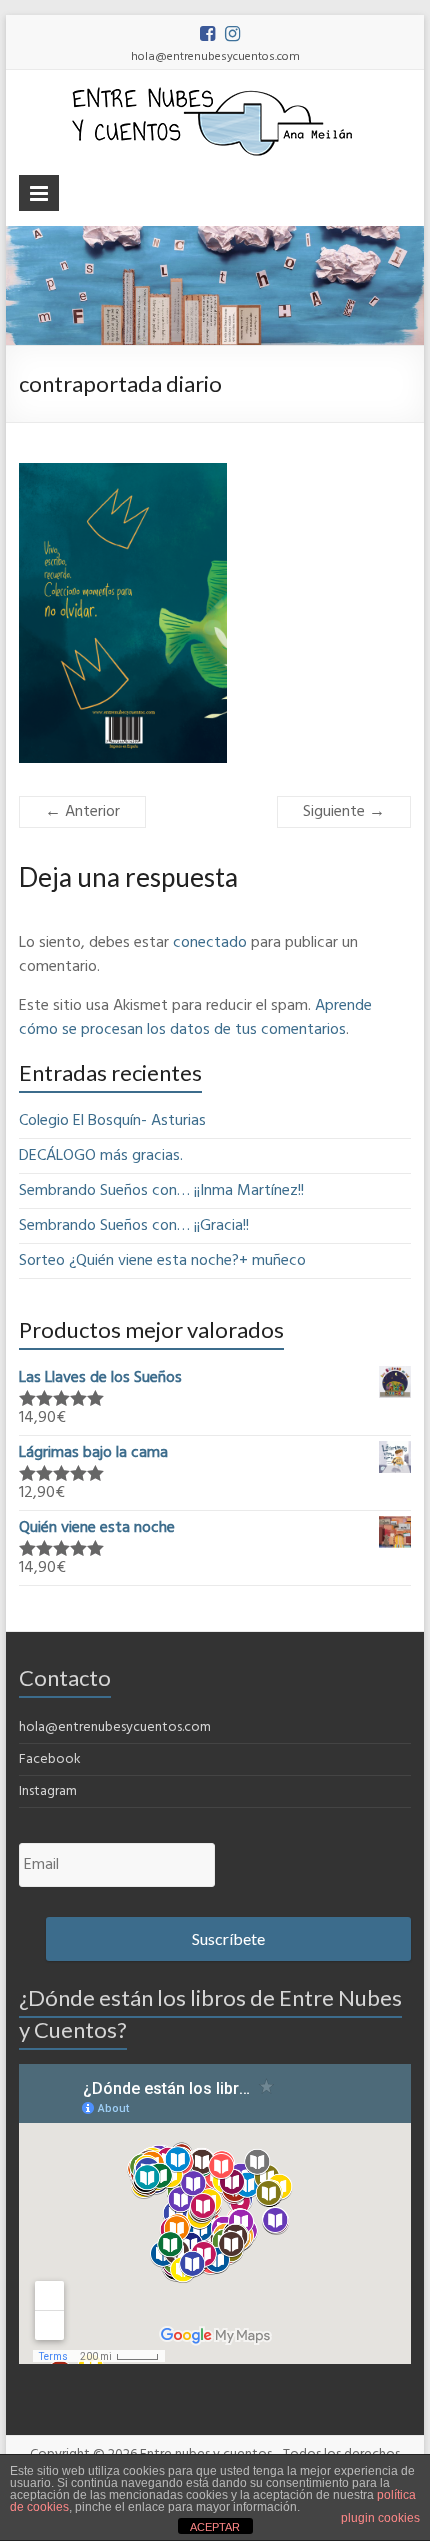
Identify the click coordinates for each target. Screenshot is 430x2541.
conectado (210, 943)
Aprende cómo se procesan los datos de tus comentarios (195, 1018)
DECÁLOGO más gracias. (101, 1156)
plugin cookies (380, 2518)
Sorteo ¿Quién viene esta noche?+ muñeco (162, 1261)
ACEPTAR (215, 2527)
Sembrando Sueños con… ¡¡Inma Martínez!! (161, 1191)
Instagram (48, 1791)
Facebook (50, 1759)
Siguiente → (344, 812)
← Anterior (82, 812)
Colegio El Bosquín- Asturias (112, 1121)
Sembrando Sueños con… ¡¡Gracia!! (134, 1226)
